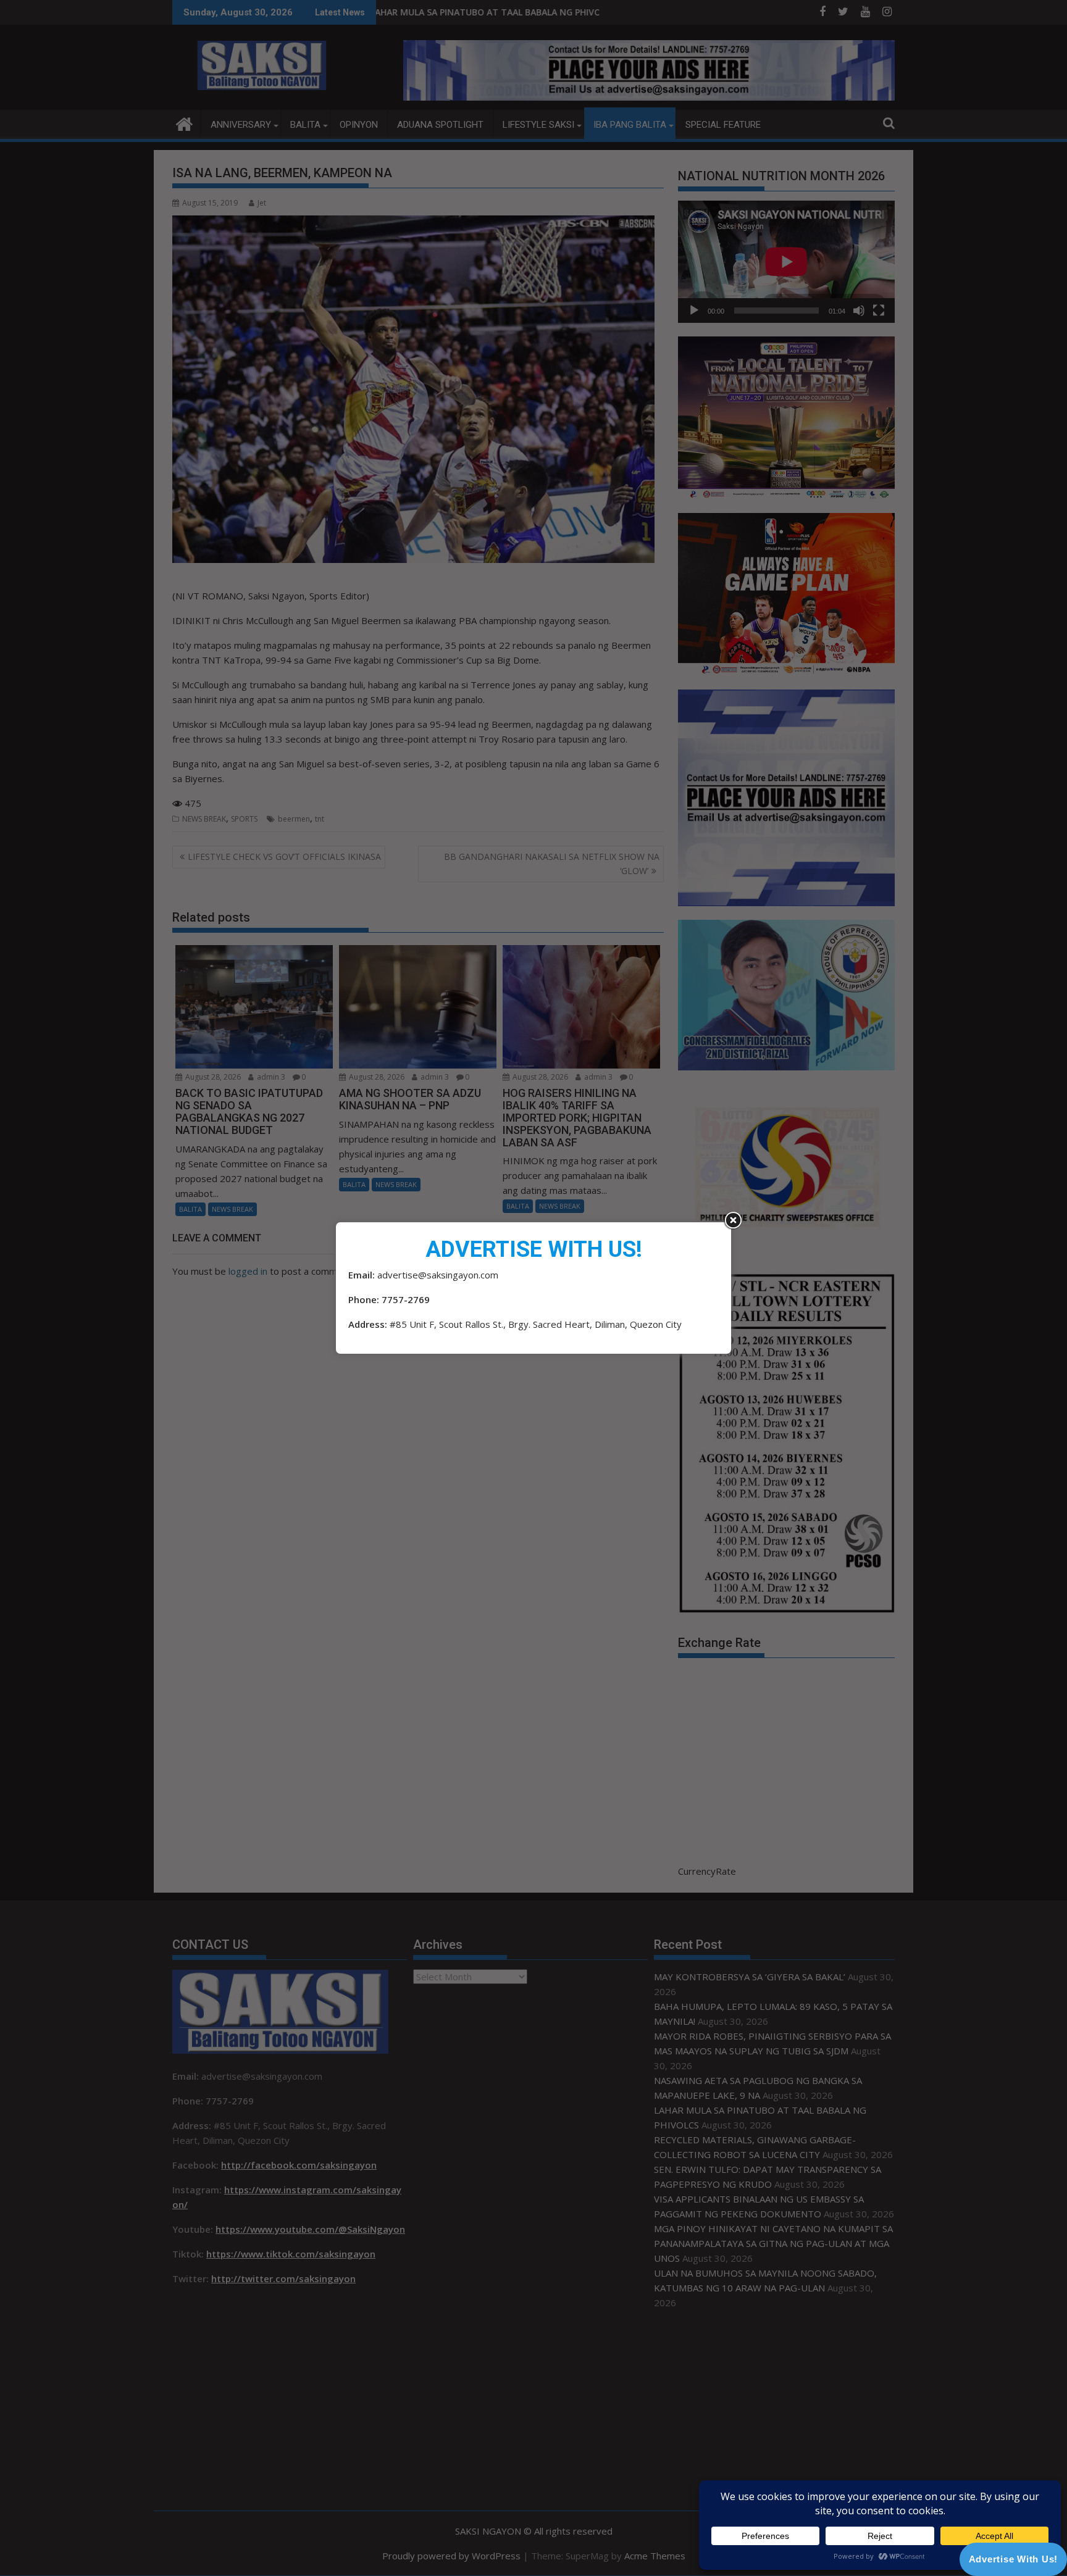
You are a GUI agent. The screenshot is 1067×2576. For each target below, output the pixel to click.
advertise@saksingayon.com (438, 1275)
